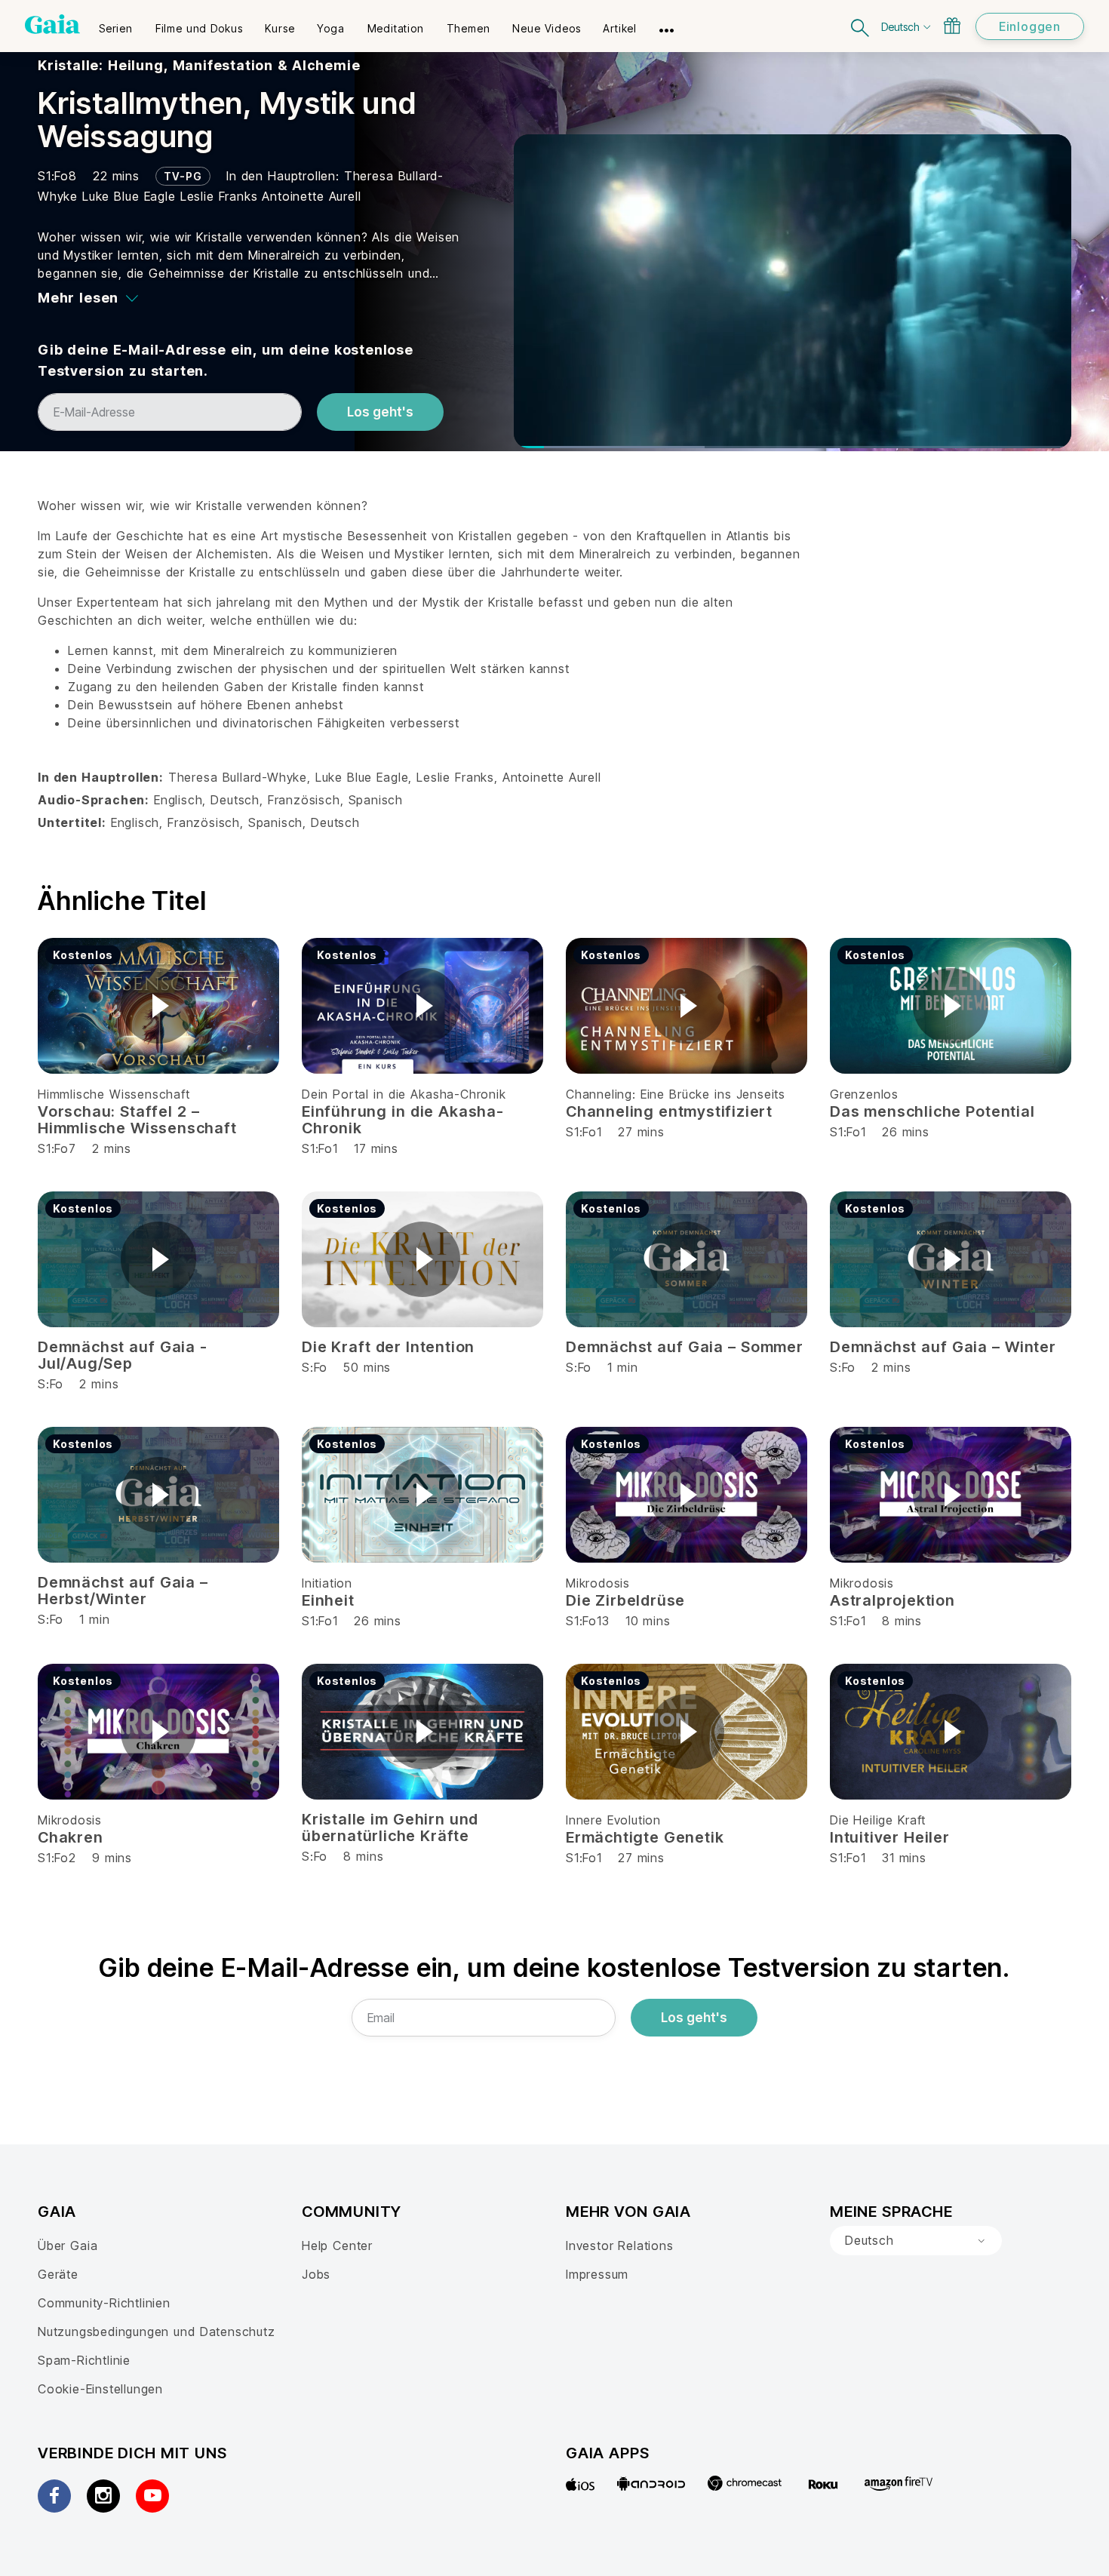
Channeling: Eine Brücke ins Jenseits (676, 1094)
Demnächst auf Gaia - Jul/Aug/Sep (123, 1355)
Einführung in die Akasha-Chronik (403, 1120)
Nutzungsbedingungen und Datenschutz (157, 2332)
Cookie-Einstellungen (100, 2389)
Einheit (328, 1600)
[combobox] (916, 2241)
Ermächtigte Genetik (645, 1837)
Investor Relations (620, 2246)
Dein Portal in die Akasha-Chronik (404, 1094)
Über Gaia (68, 2246)
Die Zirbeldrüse (625, 1600)
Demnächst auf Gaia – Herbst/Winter (123, 1591)
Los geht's (380, 412)
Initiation (327, 1583)
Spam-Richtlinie (84, 2360)
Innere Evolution (613, 1820)
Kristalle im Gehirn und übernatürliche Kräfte (390, 1827)
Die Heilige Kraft (878, 1820)
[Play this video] (158, 1006)
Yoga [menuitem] (330, 28)
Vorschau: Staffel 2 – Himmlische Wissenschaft (137, 1120)
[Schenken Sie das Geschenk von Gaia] (952, 26)
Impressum (597, 2274)
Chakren (71, 1837)
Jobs (316, 2274)
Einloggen (1030, 26)
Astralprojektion (892, 1600)
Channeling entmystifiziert (669, 1111)
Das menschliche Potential (932, 1111)
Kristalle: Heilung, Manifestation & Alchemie (199, 65)
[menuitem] (116, 23)
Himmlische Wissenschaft (114, 1094)
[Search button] (861, 26)
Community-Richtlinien (104, 2303)
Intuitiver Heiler (890, 1837)
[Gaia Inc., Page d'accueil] (52, 24)
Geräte (58, 2274)
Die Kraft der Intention (388, 1347)
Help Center (337, 2246)
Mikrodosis (598, 1583)
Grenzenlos (864, 1094)
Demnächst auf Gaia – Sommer (685, 1347)
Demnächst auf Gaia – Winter (943, 1347)
